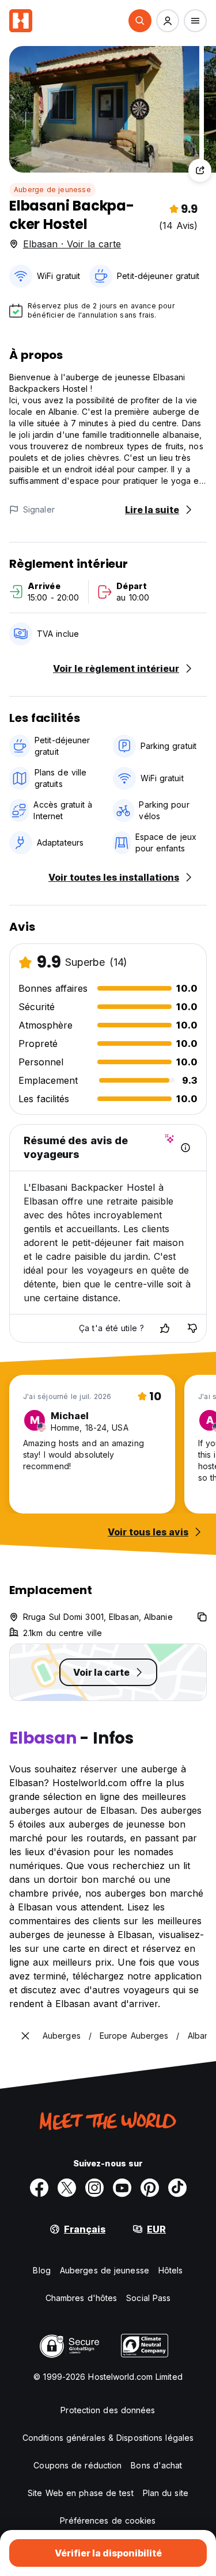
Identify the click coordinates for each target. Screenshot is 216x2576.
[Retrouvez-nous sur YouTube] (122, 2188)
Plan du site (166, 2493)
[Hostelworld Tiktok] (177, 2188)
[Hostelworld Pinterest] (150, 2188)
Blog (41, 2270)
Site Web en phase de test (81, 2493)
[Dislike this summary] (192, 1328)
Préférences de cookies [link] (108, 2520)
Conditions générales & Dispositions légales (108, 2438)
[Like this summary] (165, 1328)
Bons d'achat (156, 2465)
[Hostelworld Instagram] (94, 2188)
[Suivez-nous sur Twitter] (67, 2188)
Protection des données (108, 2410)
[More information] (185, 1148)
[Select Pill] (140, 21)
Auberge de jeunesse (52, 190)
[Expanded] (25, 2036)
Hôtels (171, 2270)
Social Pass (148, 2298)
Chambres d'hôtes (82, 2298)
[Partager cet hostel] (200, 170)
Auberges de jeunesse (105, 2270)
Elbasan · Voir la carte (72, 244)
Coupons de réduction (77, 2465)
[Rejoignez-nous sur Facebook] (39, 2188)
